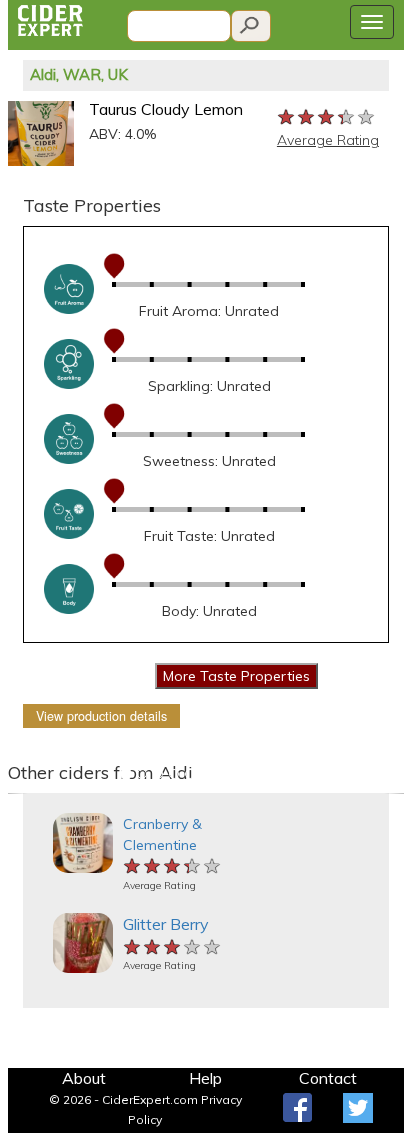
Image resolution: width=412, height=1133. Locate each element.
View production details (101, 716)
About (84, 1078)
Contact (328, 1078)
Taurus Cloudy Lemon (166, 109)
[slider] (327, 116)
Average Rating (328, 140)
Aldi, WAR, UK (79, 74)
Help (205, 1078)
